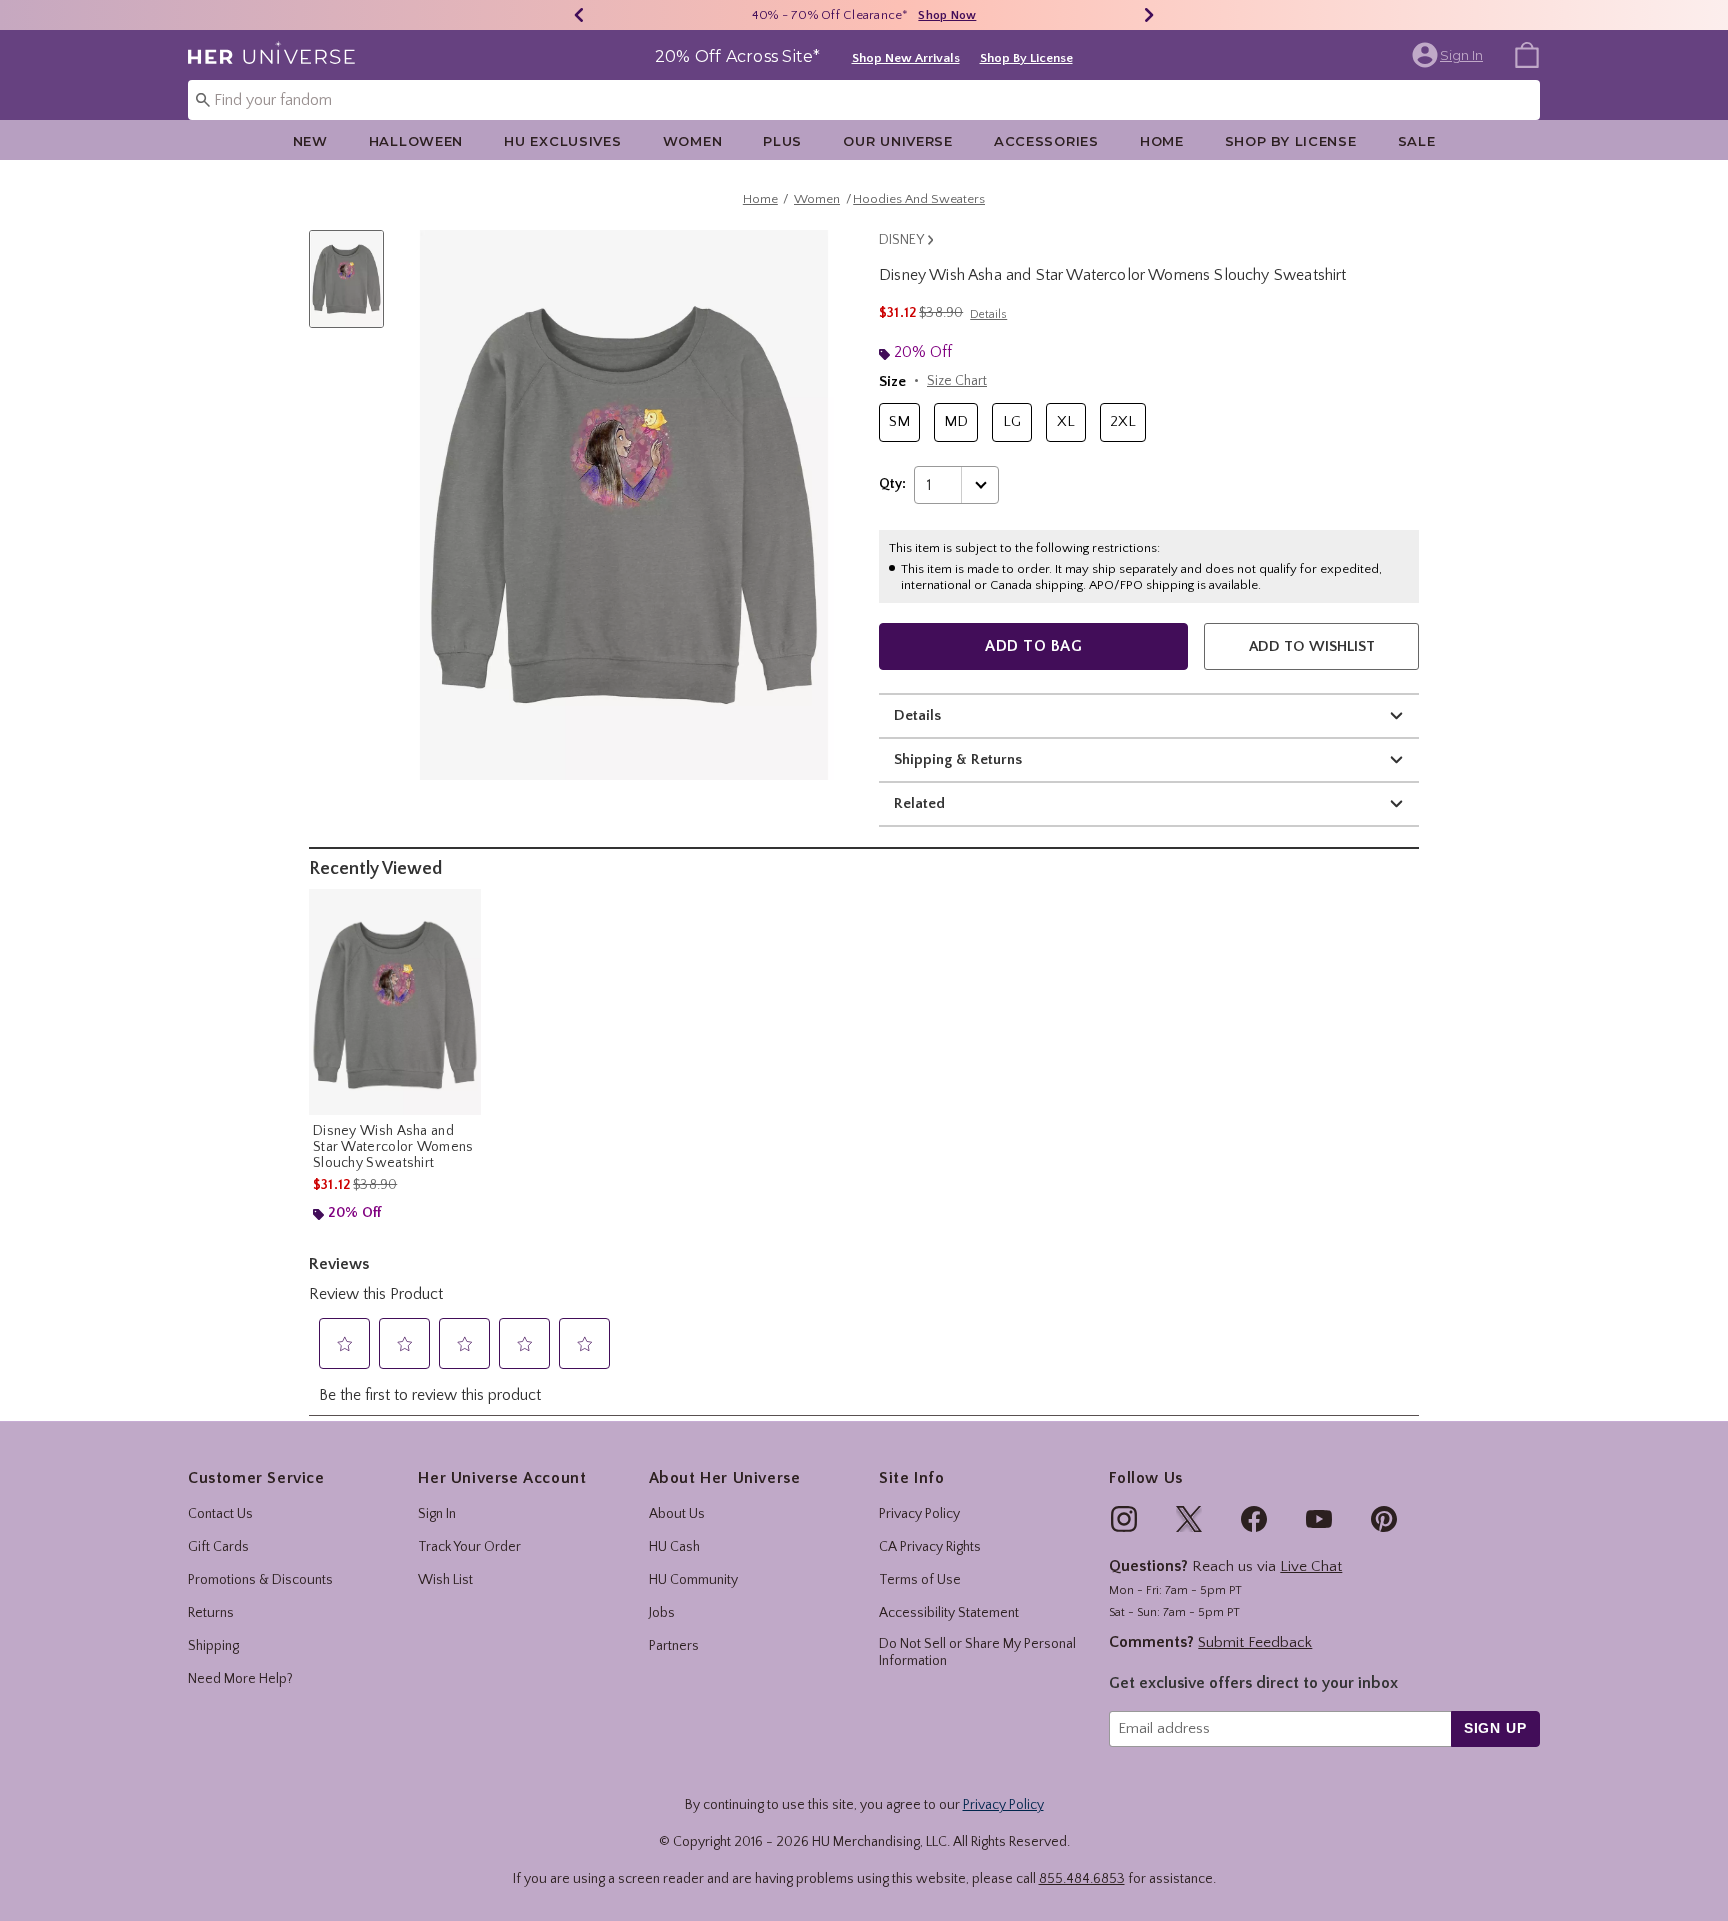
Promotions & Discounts (260, 1580)
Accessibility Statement (949, 1613)
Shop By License (1026, 58)
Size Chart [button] (957, 381)
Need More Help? (240, 1679)
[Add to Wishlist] (461, 909)
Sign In (437, 1514)
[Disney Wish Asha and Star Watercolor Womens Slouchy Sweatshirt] (395, 1002)
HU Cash (674, 1547)
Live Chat (1311, 1566)
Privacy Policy (919, 1514)
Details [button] (988, 314)
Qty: (892, 484)
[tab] (354, 289)
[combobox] (864, 100)
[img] (1124, 1519)
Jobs (662, 1613)
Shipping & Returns (958, 759)
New (310, 141)
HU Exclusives (562, 141)
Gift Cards (218, 1547)
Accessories (1046, 141)
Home (1162, 141)
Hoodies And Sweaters (919, 199)
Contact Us (220, 1514)
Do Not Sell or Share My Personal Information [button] (977, 1652)
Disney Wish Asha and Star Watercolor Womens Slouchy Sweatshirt (393, 1147)
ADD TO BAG (1033, 646)
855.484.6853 (1082, 1879)
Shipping (213, 1646)
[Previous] (579, 15)
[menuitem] (1527, 54)
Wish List (445, 1580)
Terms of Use (920, 1580)
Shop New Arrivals (906, 58)
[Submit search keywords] (203, 99)
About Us (677, 1514)
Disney (901, 240)
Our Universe (898, 141)
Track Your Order (469, 1547)
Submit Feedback (1255, 1642)
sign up (1495, 1728)
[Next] (1149, 15)
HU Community (693, 1580)
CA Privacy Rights (930, 1547)
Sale (1417, 141)
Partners (674, 1646)
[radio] (899, 422)
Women (693, 141)
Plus (782, 141)
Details (917, 715)
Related (919, 803)
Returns (211, 1613)
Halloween (416, 141)
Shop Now (947, 15)
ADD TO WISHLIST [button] (1312, 646)
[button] (1449, 55)
